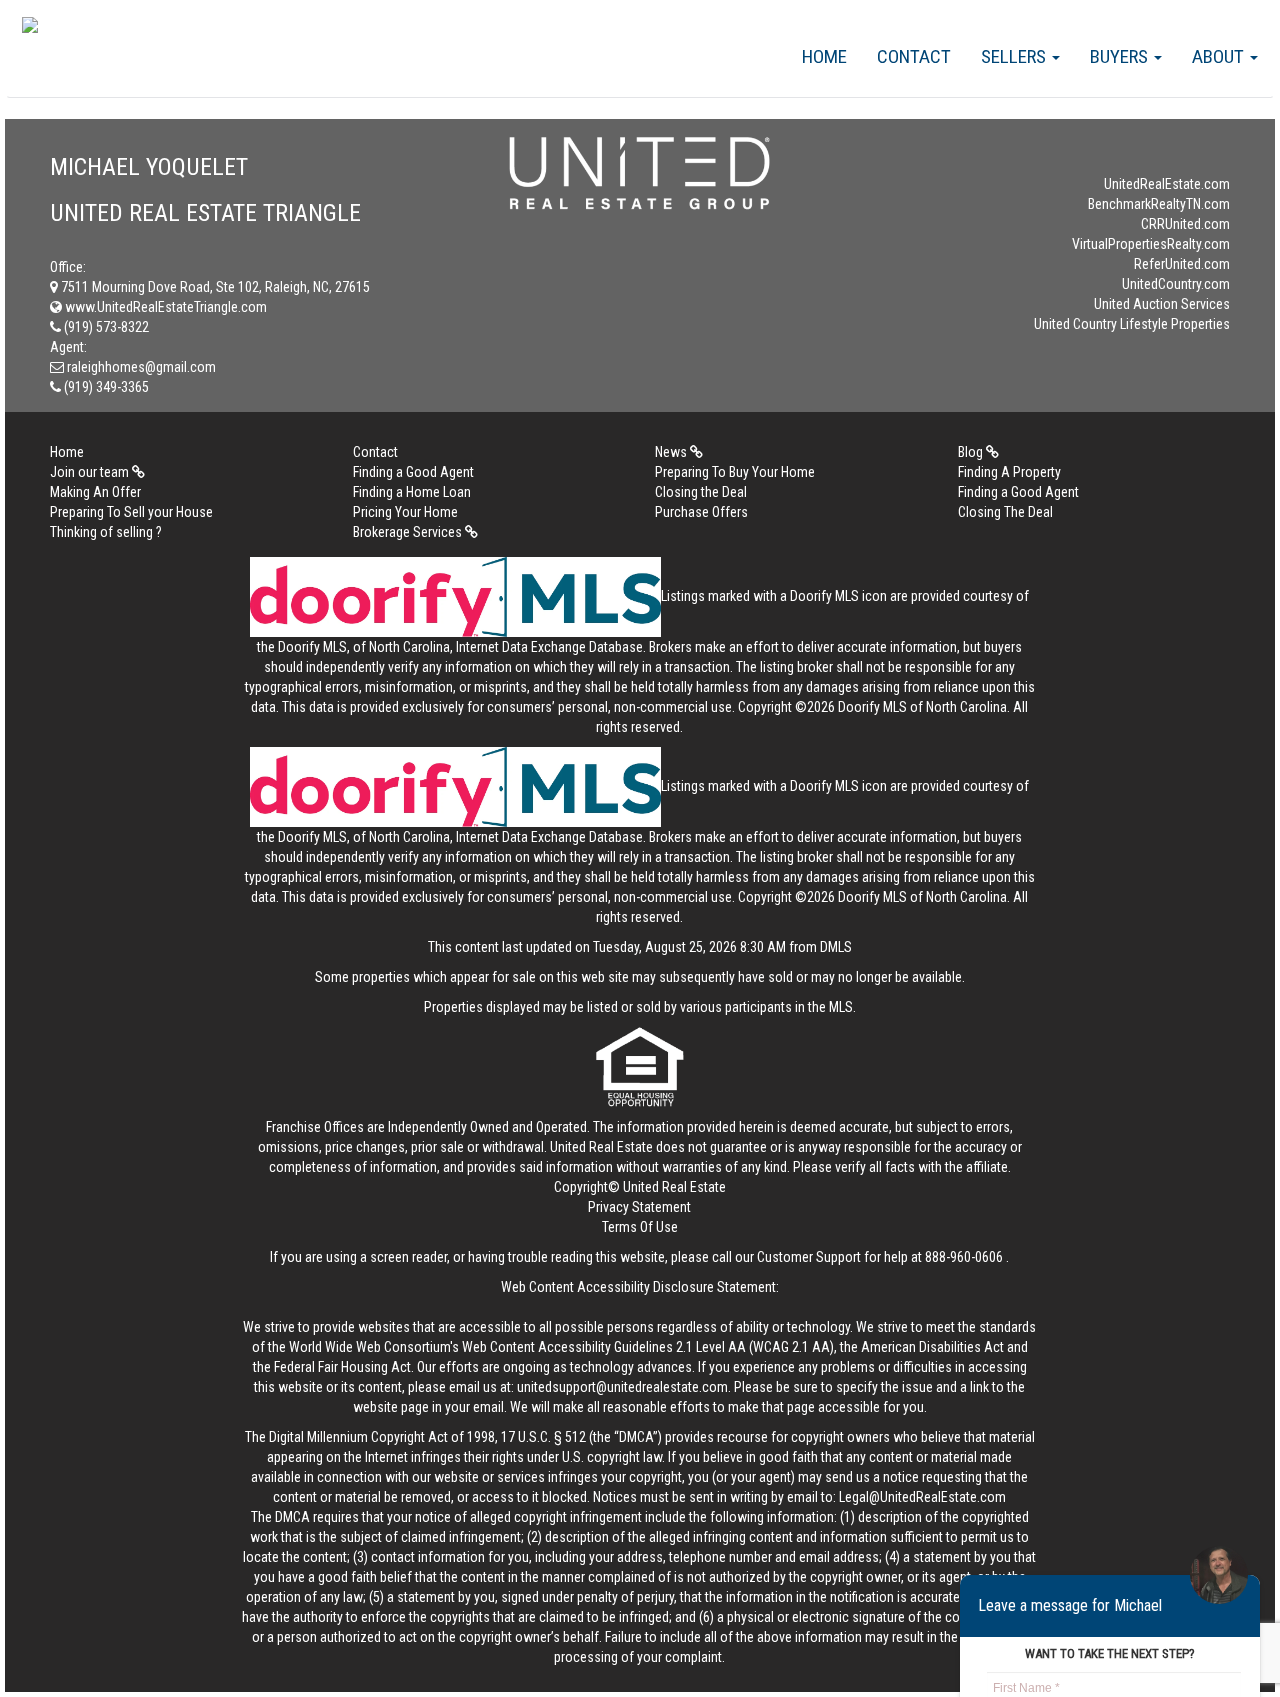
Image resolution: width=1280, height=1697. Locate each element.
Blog (972, 452)
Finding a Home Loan (412, 492)
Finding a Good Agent (413, 472)
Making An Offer (95, 492)
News (672, 452)
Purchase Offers (701, 512)
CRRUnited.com (1185, 224)
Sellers (1015, 56)
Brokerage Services (409, 532)
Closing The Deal (1005, 512)
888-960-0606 (964, 1257)
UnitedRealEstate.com (1167, 184)
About (1220, 56)
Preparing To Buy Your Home (735, 472)
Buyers (1121, 56)
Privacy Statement (639, 1207)
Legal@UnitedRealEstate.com (922, 1497)
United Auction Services (1162, 304)
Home (824, 56)
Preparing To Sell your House (131, 512)
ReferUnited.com (1182, 264)
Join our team (91, 472)
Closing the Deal (701, 492)
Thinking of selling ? (106, 532)
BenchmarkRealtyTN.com (1159, 204)
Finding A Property (1009, 472)
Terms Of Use (640, 1227)
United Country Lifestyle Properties (1132, 324)
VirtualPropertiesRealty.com (1151, 244)
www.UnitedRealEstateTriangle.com (164, 307)
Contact (914, 56)
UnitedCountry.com (1176, 284)
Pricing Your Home (405, 512)
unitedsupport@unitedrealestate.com (622, 1387)
